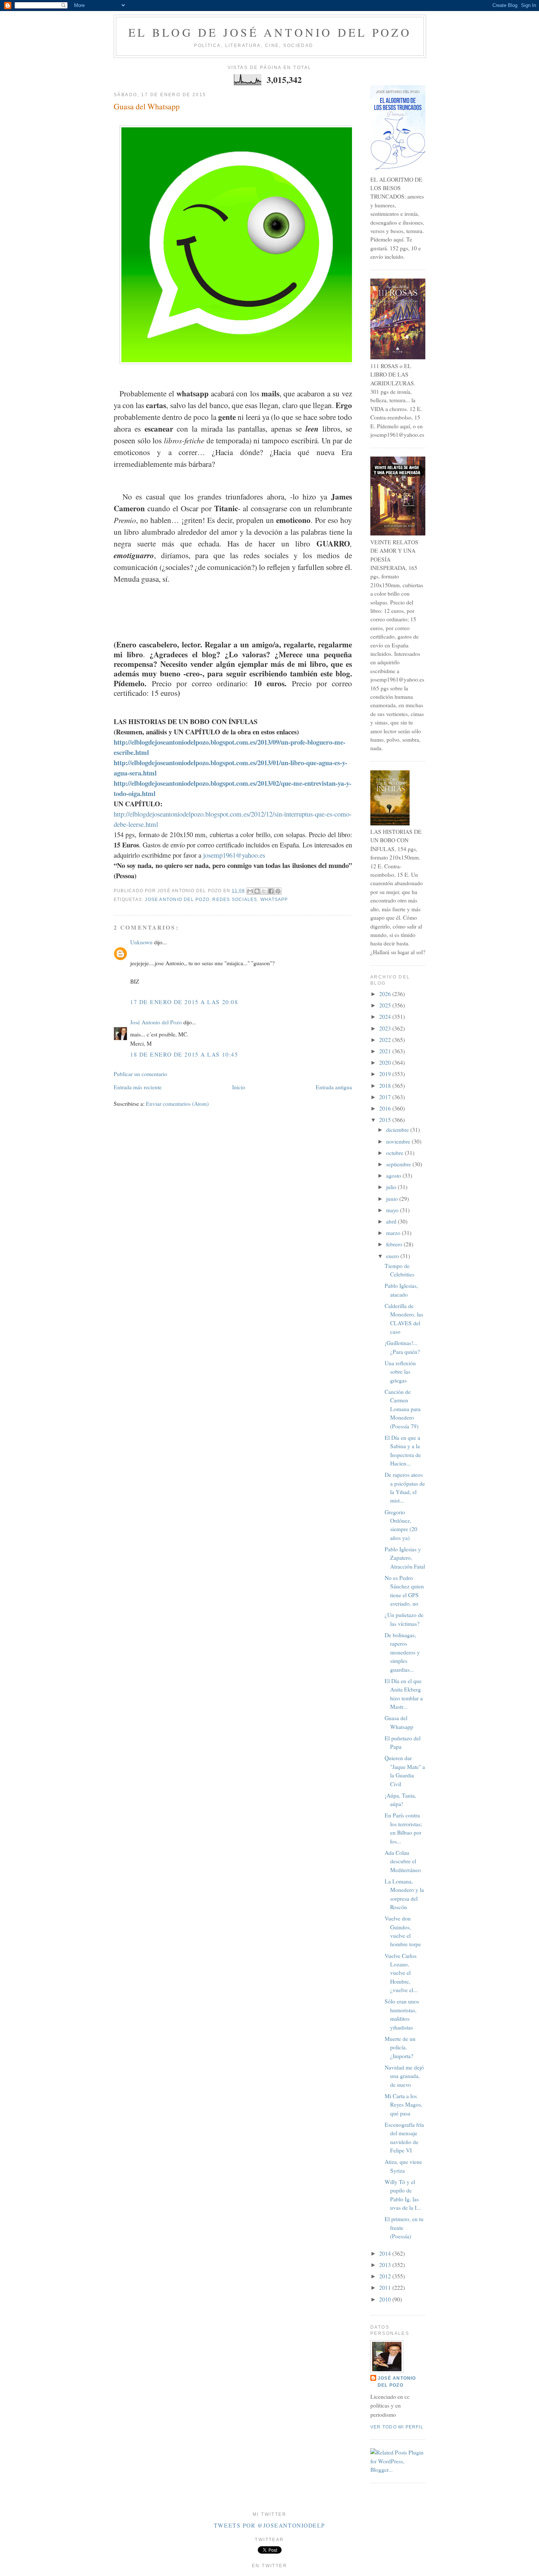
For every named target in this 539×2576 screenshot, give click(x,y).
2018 (386, 1086)
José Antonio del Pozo (156, 1022)
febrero (395, 1244)
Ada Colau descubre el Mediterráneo (403, 1861)
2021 (386, 1051)
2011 (386, 2288)
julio (392, 1187)
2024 (386, 1017)
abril (392, 1221)
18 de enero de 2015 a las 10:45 (184, 1054)
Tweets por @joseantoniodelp (269, 2525)
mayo (393, 1210)
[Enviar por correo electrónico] (250, 891)
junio (393, 1199)
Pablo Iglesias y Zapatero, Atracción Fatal (405, 1558)
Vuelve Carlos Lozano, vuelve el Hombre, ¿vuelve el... (401, 1973)
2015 (386, 1120)
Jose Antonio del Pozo (177, 900)
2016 (386, 1108)
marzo (394, 1233)
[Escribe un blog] (257, 891)
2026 (386, 994)
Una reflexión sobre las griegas (400, 1372)
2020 (386, 1062)
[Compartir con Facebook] (271, 891)
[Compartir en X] (264, 891)
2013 (386, 2265)
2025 (386, 1005)
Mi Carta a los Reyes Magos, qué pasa (404, 2105)
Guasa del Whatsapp (147, 106)
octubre (395, 1153)
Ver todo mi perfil (397, 2427)
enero (393, 1256)
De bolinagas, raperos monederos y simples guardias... (402, 1652)
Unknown (141, 942)
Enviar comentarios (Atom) (177, 1104)
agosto (394, 1176)
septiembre (399, 1164)
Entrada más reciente (138, 1087)
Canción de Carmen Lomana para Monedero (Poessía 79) (403, 1409)
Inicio (239, 1087)
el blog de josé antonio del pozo (270, 32)
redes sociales (235, 900)
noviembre (399, 1141)
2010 (386, 2299)
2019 (386, 1074)
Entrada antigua (334, 1087)
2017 (386, 1097)
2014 (386, 2253)
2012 (386, 2276)
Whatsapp (274, 900)
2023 (386, 1028)
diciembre (398, 1130)
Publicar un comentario (140, 1074)
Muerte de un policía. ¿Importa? (400, 2047)
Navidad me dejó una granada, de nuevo (404, 2076)
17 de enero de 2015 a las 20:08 (184, 1002)
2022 (386, 1040)
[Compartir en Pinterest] (278, 891)
